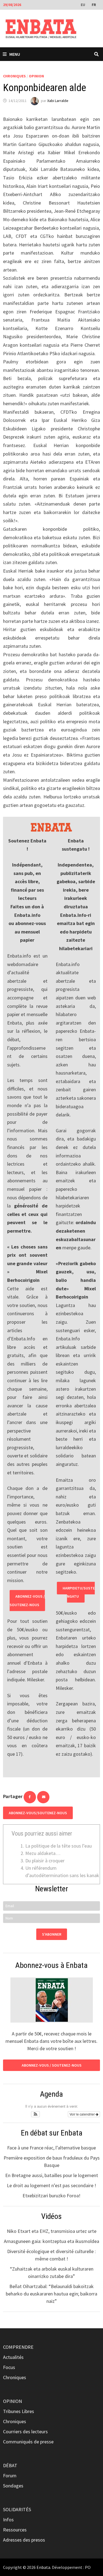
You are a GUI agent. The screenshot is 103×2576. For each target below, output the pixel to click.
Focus (9, 2367)
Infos (8, 2520)
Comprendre (18, 2347)
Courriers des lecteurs (25, 2431)
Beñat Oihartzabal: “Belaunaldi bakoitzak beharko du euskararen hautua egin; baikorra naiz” (51, 2294)
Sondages (13, 2486)
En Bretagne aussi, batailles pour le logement (52, 2175)
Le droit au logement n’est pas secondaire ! (51, 2185)
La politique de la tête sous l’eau (59, 1846)
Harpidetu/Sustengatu (79, 1592)
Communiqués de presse (28, 2442)
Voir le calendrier (83, 2114)
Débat (10, 2465)
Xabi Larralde (58, 101)
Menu (15, 54)
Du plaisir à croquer (45, 1861)
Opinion (36, 76)
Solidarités (17, 2509)
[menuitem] (83, 4)
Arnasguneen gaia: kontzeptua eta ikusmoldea (51, 2241)
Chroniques (14, 76)
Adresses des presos (24, 2540)
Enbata (43, 2567)
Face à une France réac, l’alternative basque (51, 2148)
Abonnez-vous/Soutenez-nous (38, 1813)
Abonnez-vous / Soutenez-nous (27, 1601)
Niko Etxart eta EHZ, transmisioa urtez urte (52, 2231)
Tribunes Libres (19, 2411)
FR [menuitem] (94, 5)
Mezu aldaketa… (43, 1853)
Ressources (15, 2530)
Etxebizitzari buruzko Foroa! (51, 2196)
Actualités (13, 2357)
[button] (36, 2114)
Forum (10, 2476)
